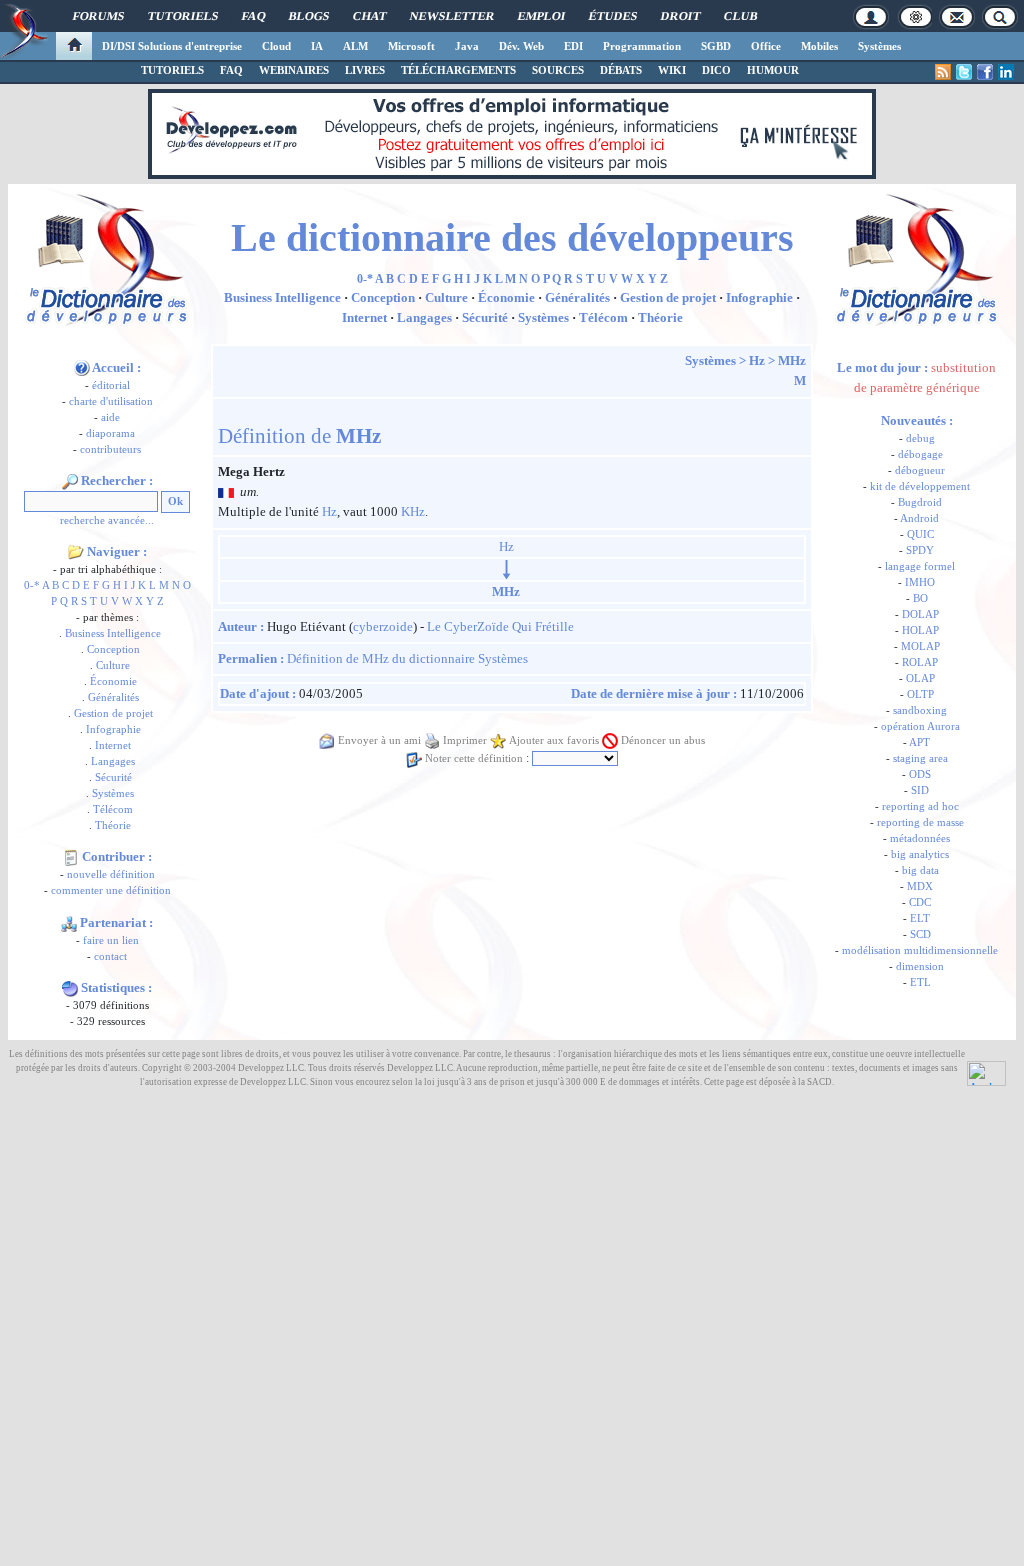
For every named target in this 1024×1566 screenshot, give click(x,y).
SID (920, 790)
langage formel (920, 566)
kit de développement (920, 486)
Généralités (113, 697)
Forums (98, 16)
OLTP (920, 694)
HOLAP (920, 630)
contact (110, 956)
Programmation (642, 46)
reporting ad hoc (920, 806)
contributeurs (110, 449)
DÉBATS (621, 70)
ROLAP (920, 662)
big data (920, 870)
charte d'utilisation (111, 401)
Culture (113, 665)
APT (919, 742)
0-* (32, 585)
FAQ (253, 16)
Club (740, 16)
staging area (920, 758)
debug (920, 438)
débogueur (920, 470)
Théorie (113, 825)
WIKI (672, 70)
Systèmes (879, 46)
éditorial (111, 385)
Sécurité (113, 777)
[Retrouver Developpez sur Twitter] (964, 72)
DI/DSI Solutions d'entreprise (172, 46)
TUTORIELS (172, 70)
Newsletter (452, 16)
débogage (920, 454)
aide (110, 417)
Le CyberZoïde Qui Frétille (500, 626)
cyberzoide (383, 626)
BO (920, 598)
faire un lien (111, 940)
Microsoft (411, 46)
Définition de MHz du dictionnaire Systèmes (407, 658)
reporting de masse (920, 822)
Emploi (541, 16)
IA (317, 46)
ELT (920, 918)
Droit (680, 16)
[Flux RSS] (943, 72)
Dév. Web (521, 46)
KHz (413, 511)
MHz (792, 360)
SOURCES (558, 70)
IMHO (920, 582)
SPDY (920, 550)
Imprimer (465, 740)
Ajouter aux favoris (554, 740)
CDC (920, 902)
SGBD (716, 46)
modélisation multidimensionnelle (920, 950)
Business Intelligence (113, 633)
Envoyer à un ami (379, 740)
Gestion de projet (113, 713)
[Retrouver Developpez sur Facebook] (985, 72)
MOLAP (920, 646)
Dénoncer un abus (663, 740)
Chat (369, 16)
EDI (573, 46)
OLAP (920, 678)
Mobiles (819, 46)
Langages (113, 761)
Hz (757, 360)
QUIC (920, 534)
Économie (113, 681)
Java (467, 46)
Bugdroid (920, 502)
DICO (716, 70)
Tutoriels (183, 16)
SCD (920, 934)
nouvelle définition (111, 874)
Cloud (276, 46)
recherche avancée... (107, 520)
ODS (920, 774)
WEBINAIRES (294, 70)
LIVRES (365, 70)
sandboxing (920, 710)
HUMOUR (773, 70)
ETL (920, 982)
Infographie (113, 729)
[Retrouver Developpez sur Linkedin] (1006, 72)
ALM (355, 46)
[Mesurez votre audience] (986, 1072)
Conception (113, 649)
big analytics (920, 854)
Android (919, 518)
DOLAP (920, 614)
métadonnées (920, 838)
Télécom (113, 809)
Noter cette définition (474, 758)
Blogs (309, 16)
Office (766, 46)
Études (613, 16)
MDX (920, 886)
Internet (113, 745)
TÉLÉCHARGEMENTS (458, 70)
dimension (920, 966)
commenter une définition (111, 890)
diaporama (110, 433)
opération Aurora (920, 726)
